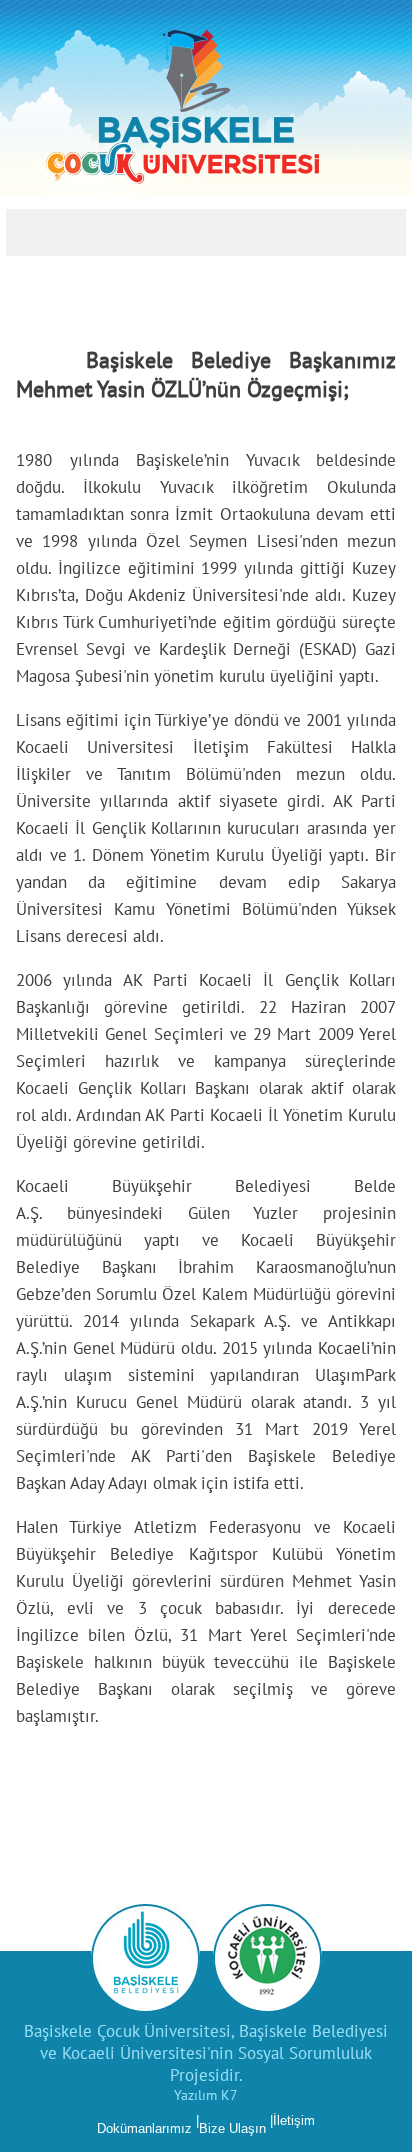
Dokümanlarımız (144, 2128)
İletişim (294, 2120)
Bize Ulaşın (232, 2128)
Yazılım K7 (206, 2095)
